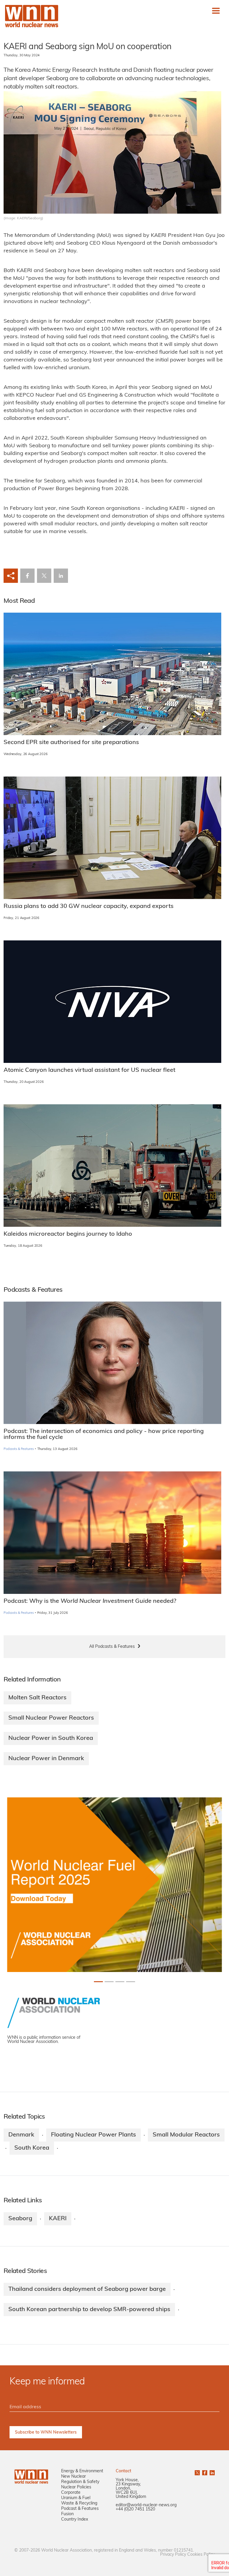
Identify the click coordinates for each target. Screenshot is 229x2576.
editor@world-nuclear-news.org (146, 2505)
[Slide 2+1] (120, 1982)
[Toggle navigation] (216, 11)
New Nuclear (74, 2477)
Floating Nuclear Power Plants (93, 2135)
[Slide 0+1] (98, 1982)
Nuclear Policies (76, 2487)
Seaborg (20, 2219)
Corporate (71, 2493)
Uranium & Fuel (76, 2498)
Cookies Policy (201, 2555)
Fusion (67, 2514)
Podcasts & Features (19, 1449)
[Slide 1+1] (109, 1982)
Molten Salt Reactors (37, 1698)
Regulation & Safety (80, 2482)
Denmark (21, 2135)
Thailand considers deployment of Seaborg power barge (87, 2289)
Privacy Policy (173, 2555)
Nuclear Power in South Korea (51, 1738)
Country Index (75, 2520)
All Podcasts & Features (112, 1647)
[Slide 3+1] (131, 1982)
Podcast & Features (80, 2509)
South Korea (32, 2148)
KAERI (58, 2219)
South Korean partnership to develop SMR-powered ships (89, 2310)
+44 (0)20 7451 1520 (135, 2509)
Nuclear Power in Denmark (46, 1759)
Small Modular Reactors (186, 2135)
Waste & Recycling (79, 2503)
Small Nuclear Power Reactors (51, 1718)
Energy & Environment (82, 2471)
